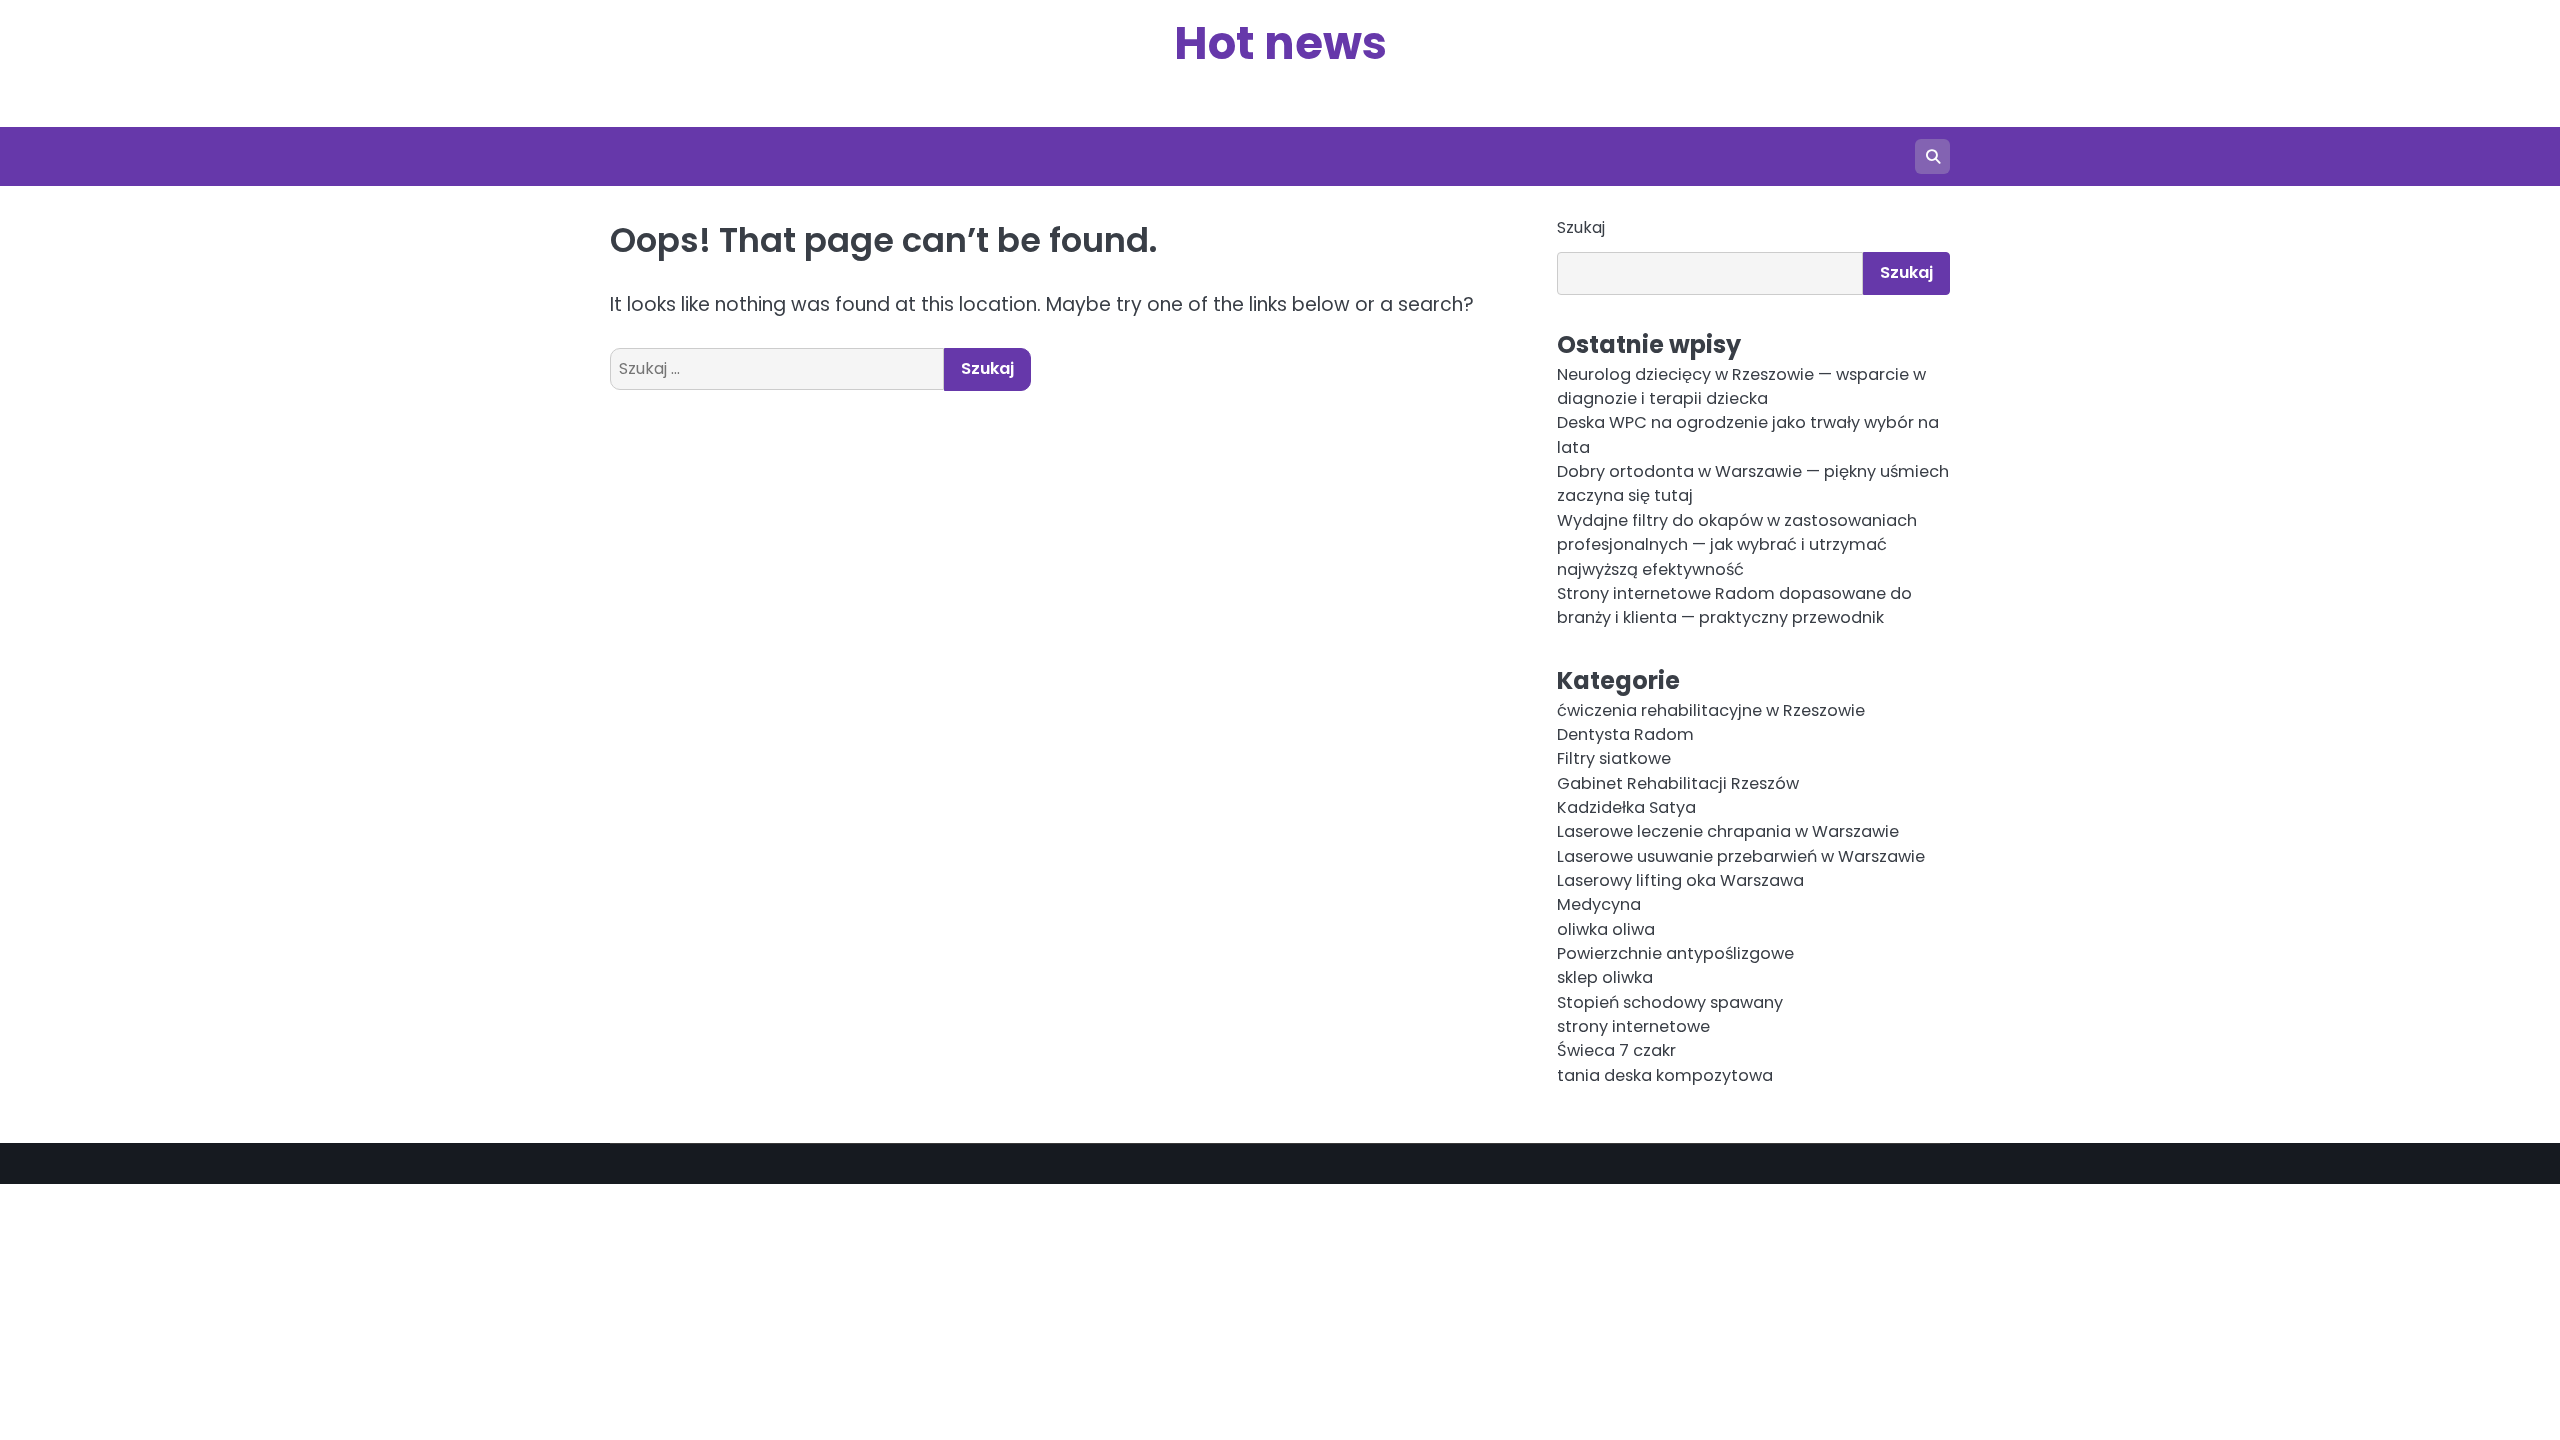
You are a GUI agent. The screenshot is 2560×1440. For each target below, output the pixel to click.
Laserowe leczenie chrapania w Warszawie (1728, 831)
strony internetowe (1633, 1026)
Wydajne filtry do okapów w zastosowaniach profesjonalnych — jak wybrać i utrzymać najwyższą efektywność (1737, 545)
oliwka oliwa (1606, 929)
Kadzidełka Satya (1626, 807)
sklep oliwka (1605, 977)
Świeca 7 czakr (1616, 1050)
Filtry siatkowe (1614, 758)
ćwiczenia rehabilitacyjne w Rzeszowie (1711, 710)
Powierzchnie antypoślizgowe (1675, 953)
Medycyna (1599, 904)
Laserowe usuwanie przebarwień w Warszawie (1741, 856)
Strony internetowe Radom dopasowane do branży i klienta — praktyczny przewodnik (1734, 605)
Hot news (1280, 43)
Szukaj (1581, 227)
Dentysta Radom (1625, 734)
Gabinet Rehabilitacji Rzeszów (1678, 783)
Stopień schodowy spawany (1670, 1002)
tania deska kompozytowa (1665, 1075)
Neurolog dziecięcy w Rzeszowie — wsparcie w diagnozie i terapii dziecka (1741, 386)
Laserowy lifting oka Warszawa (1680, 880)
